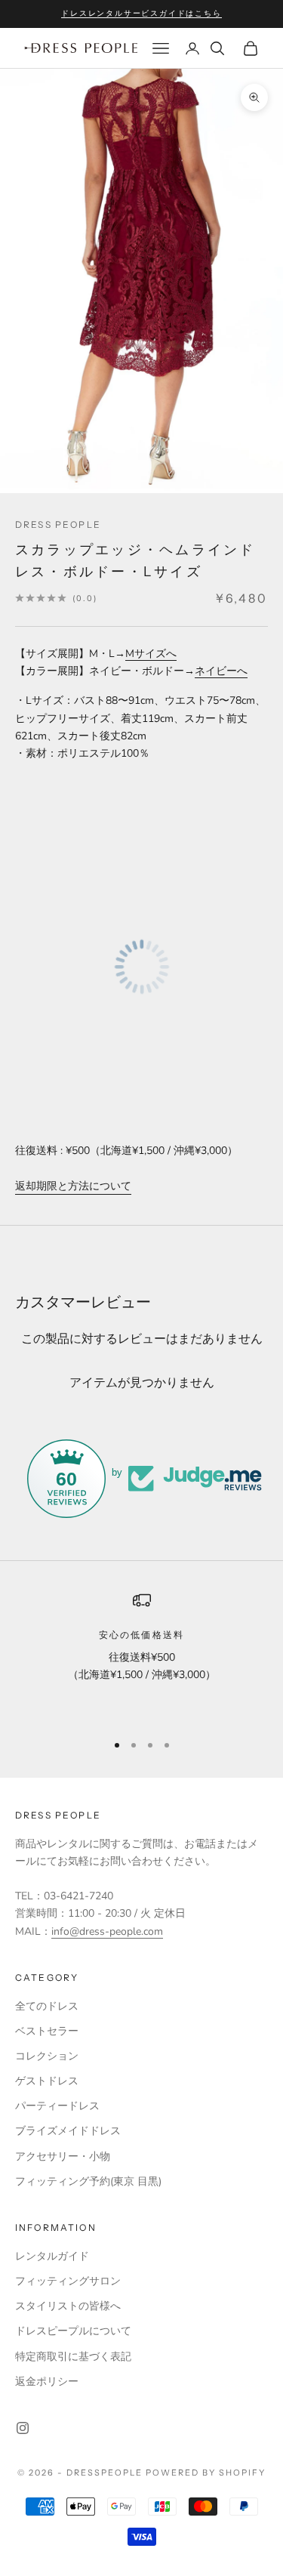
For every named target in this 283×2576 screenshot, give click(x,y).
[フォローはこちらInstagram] (23, 2428)
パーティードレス (57, 2106)
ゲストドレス (47, 2081)
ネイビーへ (221, 671)
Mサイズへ (151, 654)
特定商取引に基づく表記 (73, 2357)
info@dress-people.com (107, 1931)
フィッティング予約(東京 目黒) (88, 2181)
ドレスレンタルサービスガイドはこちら (141, 13)
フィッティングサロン (68, 2281)
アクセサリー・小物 (63, 2156)
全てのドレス (47, 2006)
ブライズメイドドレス (68, 2131)
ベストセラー (47, 2031)
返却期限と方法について (73, 1186)
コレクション (47, 2056)
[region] (141, 1655)
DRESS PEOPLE (58, 524)
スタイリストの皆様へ (68, 2306)
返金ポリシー (47, 2382)
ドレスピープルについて (73, 2331)
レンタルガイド (52, 2256)
